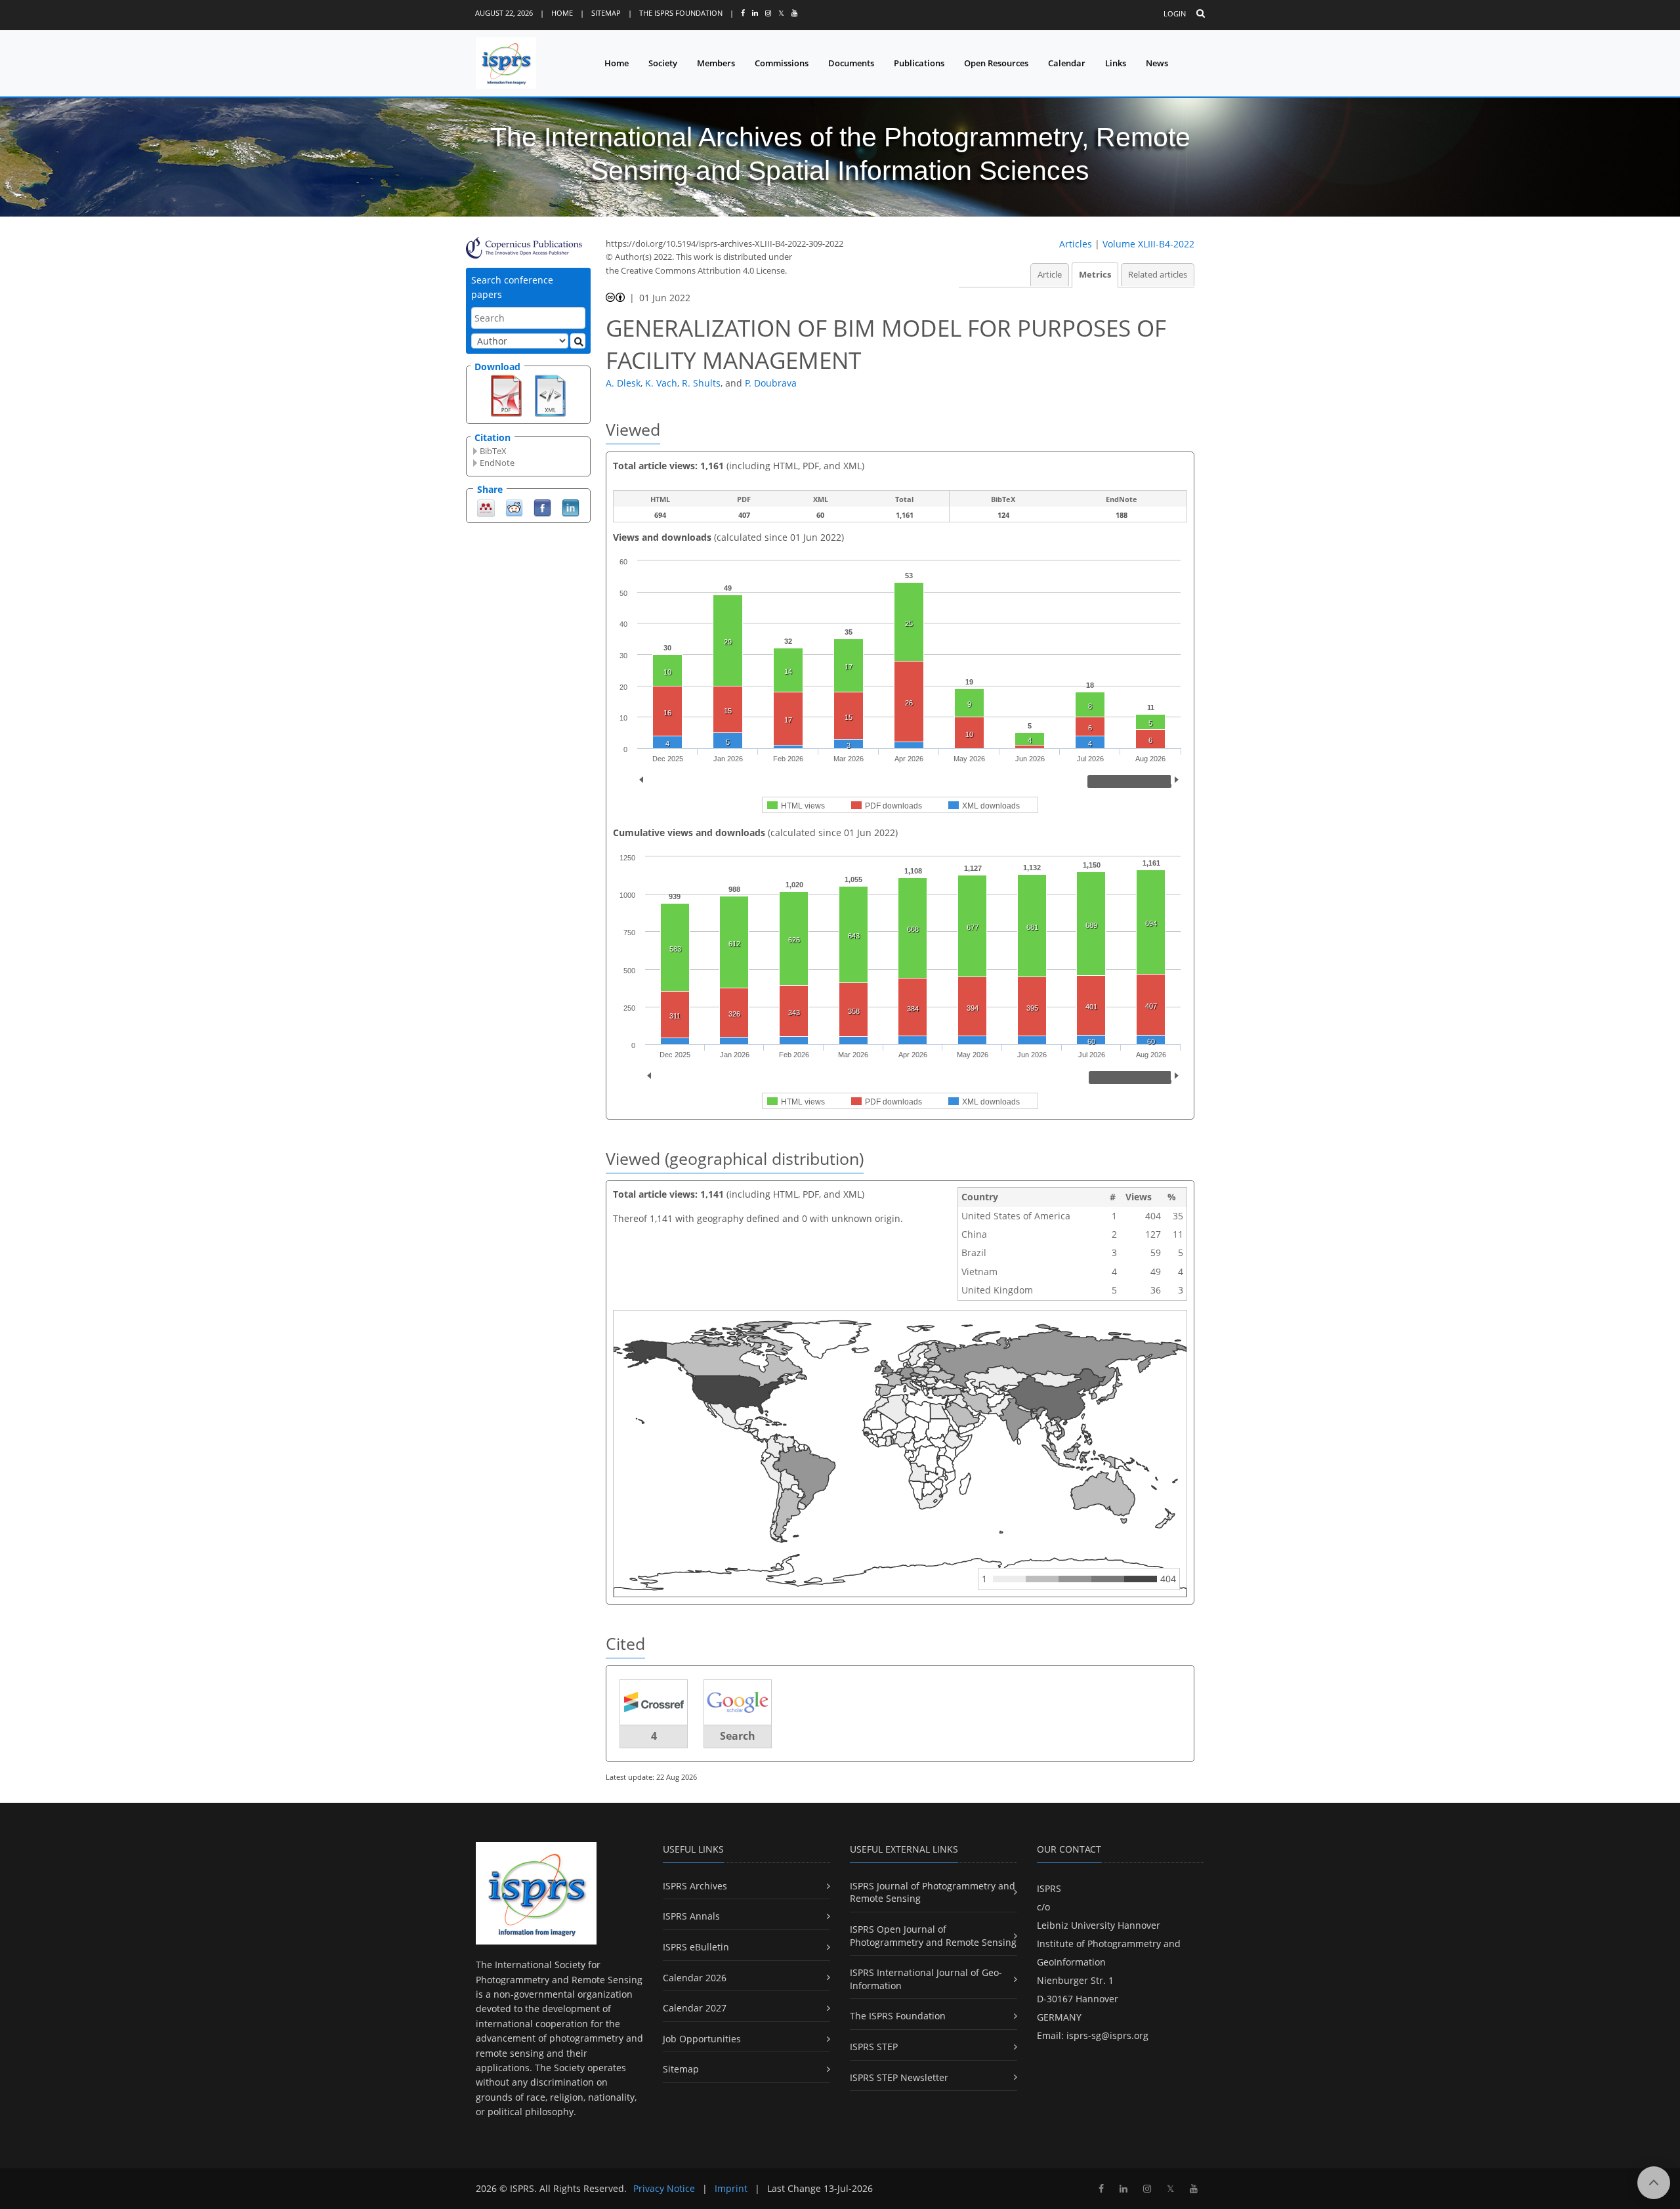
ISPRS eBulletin (696, 1947)
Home (562, 13)
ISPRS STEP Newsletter (899, 2077)
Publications (919, 63)
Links (1116, 63)
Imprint (731, 2188)
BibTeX (493, 451)
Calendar (1067, 63)
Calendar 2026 (695, 1978)
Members (716, 63)
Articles (1076, 244)
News (1157, 63)
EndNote (497, 463)
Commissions (782, 63)
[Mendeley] (486, 507)
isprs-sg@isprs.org (1107, 2035)
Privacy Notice (664, 2188)
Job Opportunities (702, 2039)
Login (1175, 13)
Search (738, 1736)
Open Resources (996, 63)
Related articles (1158, 275)
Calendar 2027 (695, 2008)
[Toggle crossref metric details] (654, 1702)
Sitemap (606, 13)
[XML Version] (550, 394)
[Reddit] (514, 507)
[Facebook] (542, 507)
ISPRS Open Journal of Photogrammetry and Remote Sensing (933, 1936)
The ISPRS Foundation (681, 13)
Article (1050, 275)
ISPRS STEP (874, 2047)
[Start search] (578, 341)
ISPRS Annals (691, 1916)
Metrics (1095, 275)
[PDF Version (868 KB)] (506, 394)
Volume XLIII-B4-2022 (1148, 244)
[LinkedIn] (571, 507)
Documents (851, 63)
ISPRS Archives (695, 1886)
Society (663, 63)
